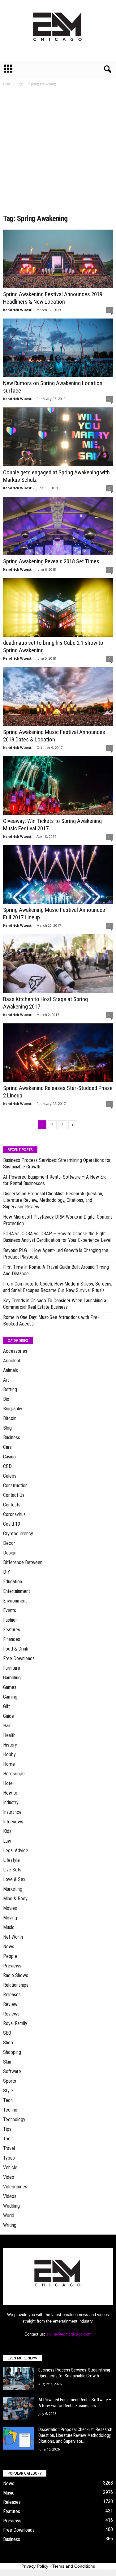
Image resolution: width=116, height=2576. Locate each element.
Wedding (11, 2206)
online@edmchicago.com (69, 2334)
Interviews (13, 1822)
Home (7, 84)
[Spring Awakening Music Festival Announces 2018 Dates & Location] (58, 696)
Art (6, 1380)
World (9, 2216)
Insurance (12, 1812)
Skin (7, 2062)
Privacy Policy (35, 2566)
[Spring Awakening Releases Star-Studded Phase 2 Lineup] (58, 1053)
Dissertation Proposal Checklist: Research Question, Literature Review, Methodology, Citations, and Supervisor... (75, 2435)
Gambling (12, 1678)
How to (10, 1793)
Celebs (10, 1476)
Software (12, 2071)
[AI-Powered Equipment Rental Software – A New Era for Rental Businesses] (19, 2409)
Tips (7, 2129)
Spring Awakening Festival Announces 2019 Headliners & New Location (53, 298)
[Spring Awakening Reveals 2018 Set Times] (58, 526)
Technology (14, 2119)
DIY (7, 1572)
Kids (7, 1831)
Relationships (16, 1985)
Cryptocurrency (18, 1534)
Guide (9, 1716)
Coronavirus (14, 1514)
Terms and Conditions (74, 2566)
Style (8, 2091)
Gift (6, 1706)
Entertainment (17, 1591)
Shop (8, 2043)
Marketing (13, 1889)
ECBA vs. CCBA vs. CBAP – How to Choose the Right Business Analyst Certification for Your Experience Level (57, 1237)
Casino (9, 1457)
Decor (9, 1543)
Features (12, 1630)
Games (10, 1687)
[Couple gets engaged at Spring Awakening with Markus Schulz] (58, 437)
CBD (7, 1466)
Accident (12, 1361)
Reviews (11, 2014)
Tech (8, 2100)
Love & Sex (14, 1879)
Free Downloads (19, 1658)
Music (9, 1927)
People (10, 1956)
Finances (12, 1639)
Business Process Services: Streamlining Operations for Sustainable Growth (57, 1163)
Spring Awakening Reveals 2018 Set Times (51, 561)
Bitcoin (10, 1418)
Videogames (15, 2187)
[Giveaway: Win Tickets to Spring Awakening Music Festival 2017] (58, 786)
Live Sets (12, 1870)
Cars (7, 1447)
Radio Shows (16, 1975)
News (9, 1947)
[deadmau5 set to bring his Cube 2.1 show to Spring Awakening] (58, 607)
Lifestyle (11, 1860)
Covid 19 (12, 1524)
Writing (10, 2225)
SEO (7, 2033)
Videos (10, 2196)
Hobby (9, 1754)
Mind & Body (15, 1899)
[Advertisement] (58, 152)
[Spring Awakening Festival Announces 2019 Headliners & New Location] (58, 259)
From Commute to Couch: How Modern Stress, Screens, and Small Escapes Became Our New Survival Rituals (58, 1287)
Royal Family (15, 2023)
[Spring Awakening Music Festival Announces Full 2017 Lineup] (58, 875)
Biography (13, 1409)
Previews (12, 1966)
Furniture (12, 1668)
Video (9, 2177)
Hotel (8, 1783)
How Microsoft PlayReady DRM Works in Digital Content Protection (58, 1220)
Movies (10, 1908)
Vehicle (10, 2167)
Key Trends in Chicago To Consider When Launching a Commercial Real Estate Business (55, 1304)
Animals (11, 1370)
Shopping (12, 2052)
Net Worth (13, 1937)
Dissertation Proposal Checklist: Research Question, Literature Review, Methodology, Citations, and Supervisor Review (53, 1200)
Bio (6, 1399)
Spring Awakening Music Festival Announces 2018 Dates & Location (54, 736)
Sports (10, 2081)
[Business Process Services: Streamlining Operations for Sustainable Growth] (19, 2379)
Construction (15, 1486)
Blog (7, 1428)
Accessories (15, 1351)
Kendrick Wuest (17, 310)
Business (12, 1437)
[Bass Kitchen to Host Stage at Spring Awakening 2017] (58, 963)
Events (10, 1610)
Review (10, 2004)
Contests (12, 1505)
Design (10, 1553)
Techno (10, 2110)
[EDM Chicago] (58, 30)
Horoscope (14, 1774)
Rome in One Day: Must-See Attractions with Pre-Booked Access (51, 1321)
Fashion (10, 1620)
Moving (10, 1918)
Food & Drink (16, 1649)
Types (9, 2158)
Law (7, 1841)
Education (13, 1582)
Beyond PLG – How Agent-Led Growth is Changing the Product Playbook (56, 1254)
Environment (15, 1601)
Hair (7, 1726)
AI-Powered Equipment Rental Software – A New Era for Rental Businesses (55, 1180)
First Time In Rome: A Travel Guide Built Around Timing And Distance (56, 1270)
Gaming (10, 1697)
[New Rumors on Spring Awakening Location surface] (58, 348)
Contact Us (14, 1495)
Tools (8, 2139)
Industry (11, 1802)
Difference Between (23, 1562)
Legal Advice (16, 1851)
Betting (10, 1389)
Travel (9, 2148)
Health (9, 1735)
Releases (12, 1995)
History (10, 1745)
